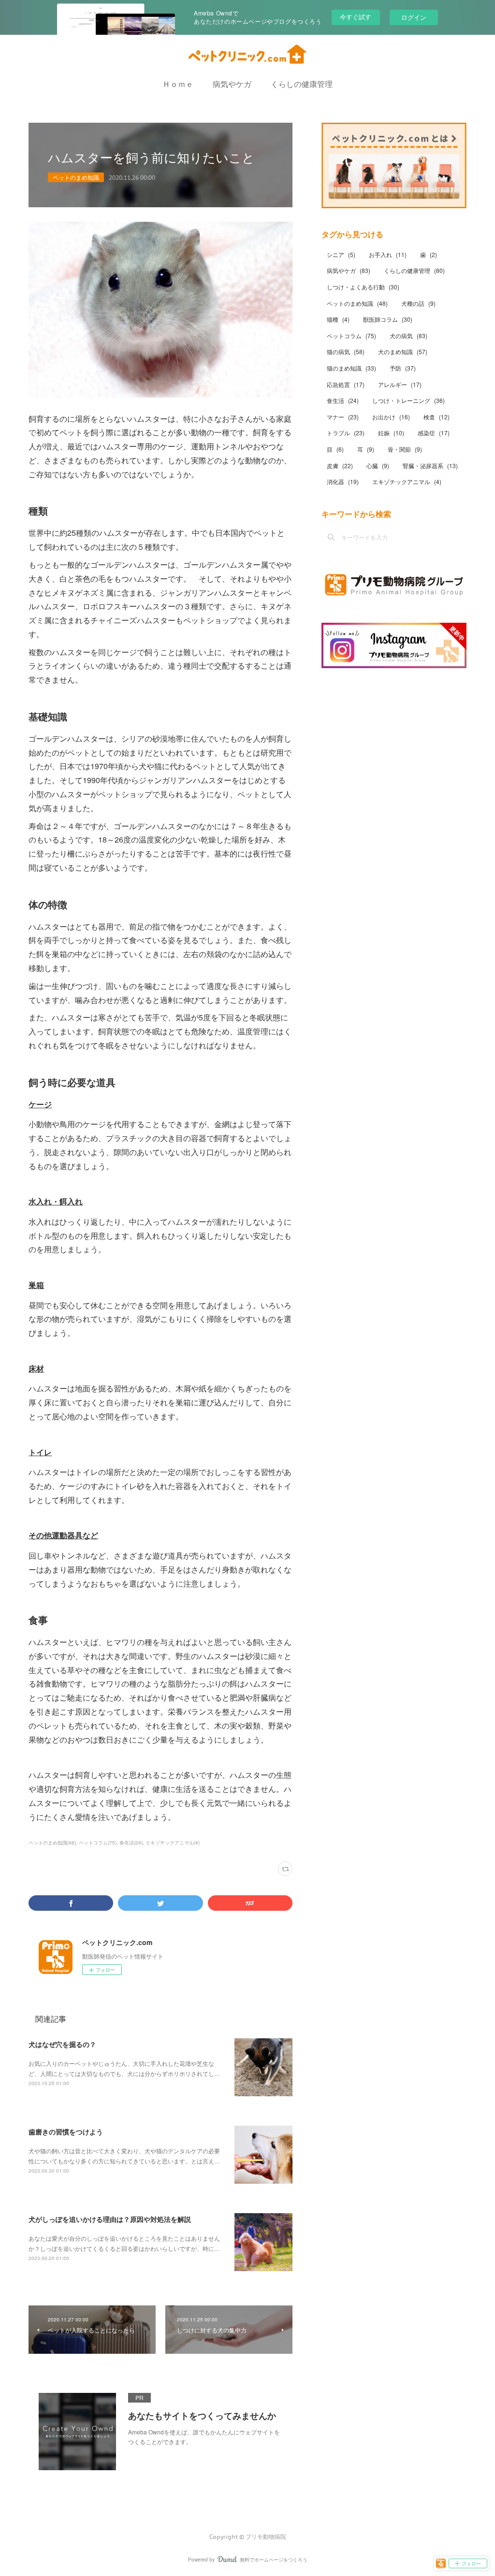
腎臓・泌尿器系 (430, 465)
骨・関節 (405, 449)
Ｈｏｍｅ (178, 84)
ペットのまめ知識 (76, 177)
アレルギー (400, 384)
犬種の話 (418, 303)
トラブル (346, 433)
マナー (343, 417)
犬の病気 (408, 336)
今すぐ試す (356, 17)
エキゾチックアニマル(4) (173, 1843)
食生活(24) (131, 1843)
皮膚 (340, 465)
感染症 (434, 433)
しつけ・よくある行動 (363, 287)
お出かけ (391, 417)
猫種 (338, 319)
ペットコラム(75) (98, 1843)
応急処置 (346, 384)
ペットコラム (351, 336)
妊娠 (391, 433)
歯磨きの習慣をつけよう (66, 2132)
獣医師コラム (388, 319)
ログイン (414, 17)
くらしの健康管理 (302, 84)
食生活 (343, 400)
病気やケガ (232, 84)
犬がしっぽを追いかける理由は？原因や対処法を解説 (110, 2219)
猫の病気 (346, 351)
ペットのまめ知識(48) (52, 1843)
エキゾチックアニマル (407, 481)
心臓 (378, 465)
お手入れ (388, 254)
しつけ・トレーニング (408, 400)
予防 (403, 368)
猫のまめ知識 (351, 368)
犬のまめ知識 (403, 351)
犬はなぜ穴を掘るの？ (62, 2044)
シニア (341, 254)
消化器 (343, 481)
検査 (437, 417)
